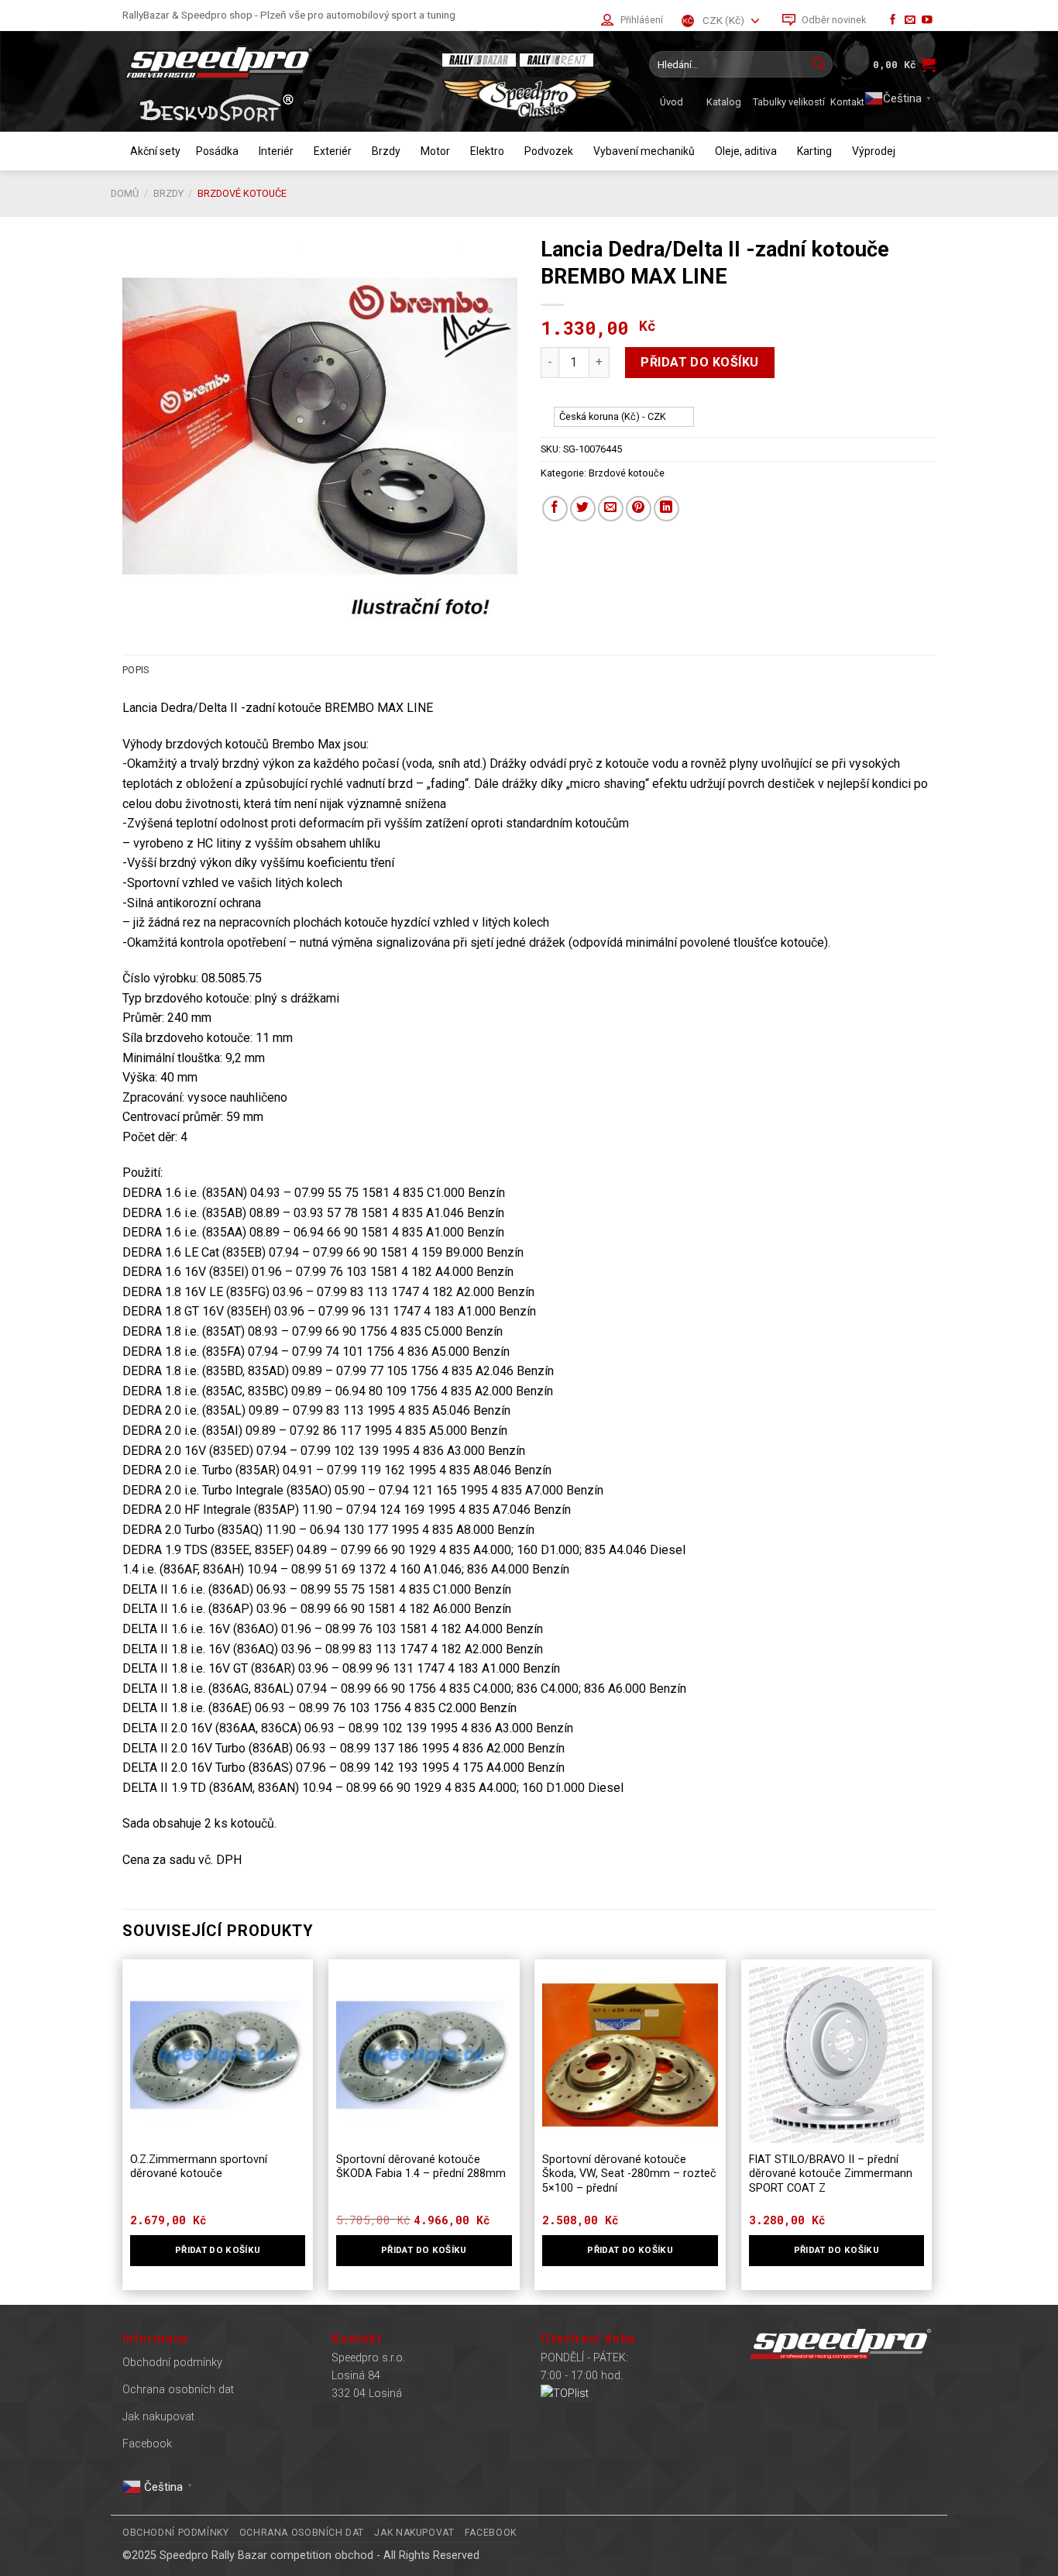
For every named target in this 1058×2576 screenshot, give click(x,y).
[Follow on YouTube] (927, 21)
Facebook (147, 2444)
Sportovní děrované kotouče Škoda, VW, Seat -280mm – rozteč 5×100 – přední (629, 2174)
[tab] (136, 670)
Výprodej (874, 151)
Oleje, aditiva (746, 151)
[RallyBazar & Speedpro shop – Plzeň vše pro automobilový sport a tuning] (270, 62)
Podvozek (549, 151)
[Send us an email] (910, 21)
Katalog (724, 102)
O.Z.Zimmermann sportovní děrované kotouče (199, 2167)
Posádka (217, 151)
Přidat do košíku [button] (218, 2250)
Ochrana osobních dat (178, 2390)
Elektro (487, 151)
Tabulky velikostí (789, 102)
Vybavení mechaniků (644, 151)
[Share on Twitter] (583, 509)
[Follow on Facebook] (893, 21)
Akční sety (155, 151)
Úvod (672, 102)
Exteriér (333, 151)
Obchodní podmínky (172, 2363)
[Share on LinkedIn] (666, 509)
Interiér (276, 151)
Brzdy (386, 151)
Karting (814, 151)
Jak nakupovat (158, 2417)
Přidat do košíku (700, 362)
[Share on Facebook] (555, 509)
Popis (136, 670)
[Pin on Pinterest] (639, 509)
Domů (125, 193)
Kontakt (847, 102)
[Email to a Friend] (611, 509)
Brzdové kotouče (242, 193)
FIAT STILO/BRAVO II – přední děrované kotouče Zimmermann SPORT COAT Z (831, 2174)
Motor (435, 151)
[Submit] (819, 64)
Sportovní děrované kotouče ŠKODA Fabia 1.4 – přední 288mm (421, 2167)
